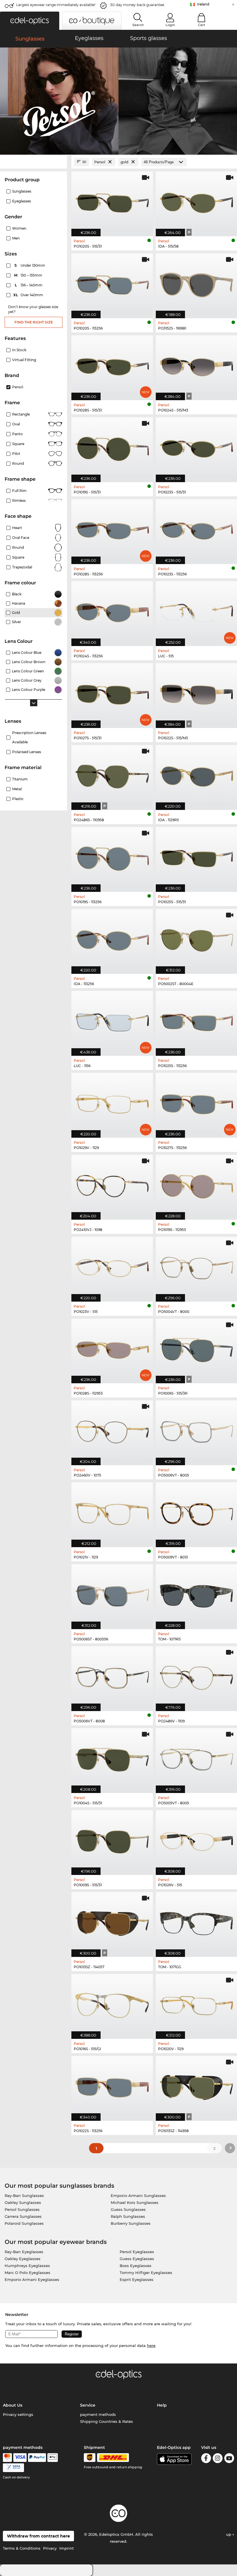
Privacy (50, 2548)
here (151, 2346)
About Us (13, 2405)
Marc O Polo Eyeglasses (27, 2273)
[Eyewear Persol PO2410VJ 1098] (112, 1184)
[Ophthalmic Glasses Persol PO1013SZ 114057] (112, 1921)
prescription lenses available (29, 737)
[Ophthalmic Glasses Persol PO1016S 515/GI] (112, 2003)
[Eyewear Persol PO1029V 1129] (112, 1102)
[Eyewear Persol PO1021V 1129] (112, 1512)
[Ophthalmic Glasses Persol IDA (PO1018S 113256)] (112, 938)
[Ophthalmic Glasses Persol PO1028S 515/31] (112, 365)
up (229, 2534)
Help (162, 2405)
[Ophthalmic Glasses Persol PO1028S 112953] (112, 1348)
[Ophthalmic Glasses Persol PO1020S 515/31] (112, 201)
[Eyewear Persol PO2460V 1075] (112, 1430)
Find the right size (34, 322)
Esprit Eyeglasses (137, 2279)
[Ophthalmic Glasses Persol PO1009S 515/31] (112, 1839)
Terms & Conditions (22, 2548)
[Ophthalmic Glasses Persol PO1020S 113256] (112, 283)
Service (88, 2405)
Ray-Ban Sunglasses (24, 2196)
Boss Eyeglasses (136, 2266)
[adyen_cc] (7, 2458)
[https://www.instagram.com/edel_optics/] (218, 2459)
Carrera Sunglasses (23, 2216)
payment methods (98, 2414)
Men (16, 238)
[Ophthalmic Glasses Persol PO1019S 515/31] (112, 447)
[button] (30, 21)
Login (170, 25)
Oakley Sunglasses (23, 2202)
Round (18, 547)
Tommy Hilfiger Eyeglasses (146, 2273)
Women (19, 228)
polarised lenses (27, 752)
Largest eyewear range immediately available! (56, 5)
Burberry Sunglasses (131, 2223)
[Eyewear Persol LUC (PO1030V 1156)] (112, 1020)
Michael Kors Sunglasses (135, 2202)
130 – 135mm (29, 275)
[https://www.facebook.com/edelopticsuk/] (206, 2459)
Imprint (66, 2548)
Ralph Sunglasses (128, 2216)
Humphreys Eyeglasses (27, 2266)
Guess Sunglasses (128, 2209)
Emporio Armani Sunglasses (138, 2196)
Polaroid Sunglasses (24, 2223)
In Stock (19, 350)
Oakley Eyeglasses (23, 2259)
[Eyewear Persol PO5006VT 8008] (112, 1676)
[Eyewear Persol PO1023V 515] (112, 1266)
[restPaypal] (37, 2458)
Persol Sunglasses (22, 2209)
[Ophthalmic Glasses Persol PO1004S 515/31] (112, 1758)
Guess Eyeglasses (137, 2259)
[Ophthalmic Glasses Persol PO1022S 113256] (112, 2085)
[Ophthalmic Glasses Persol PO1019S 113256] (112, 856)
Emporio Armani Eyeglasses (32, 2279)
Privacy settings (18, 2414)
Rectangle (21, 414)
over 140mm (29, 295)
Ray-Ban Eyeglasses (24, 2252)
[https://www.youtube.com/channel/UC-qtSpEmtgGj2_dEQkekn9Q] (229, 2459)
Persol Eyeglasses (137, 2252)
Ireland (203, 4)
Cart (202, 25)
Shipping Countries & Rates (107, 2421)
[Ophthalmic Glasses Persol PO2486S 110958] (112, 774)
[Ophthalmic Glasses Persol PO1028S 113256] (112, 529)
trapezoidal (22, 567)
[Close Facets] (34, 162)
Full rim (19, 491)
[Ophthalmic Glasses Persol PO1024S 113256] (112, 611)
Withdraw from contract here (38, 2536)
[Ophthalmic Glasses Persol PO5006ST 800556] (112, 1594)
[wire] (13, 2468)
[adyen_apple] (53, 2458)
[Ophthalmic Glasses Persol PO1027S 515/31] (112, 693)
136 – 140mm (29, 285)
